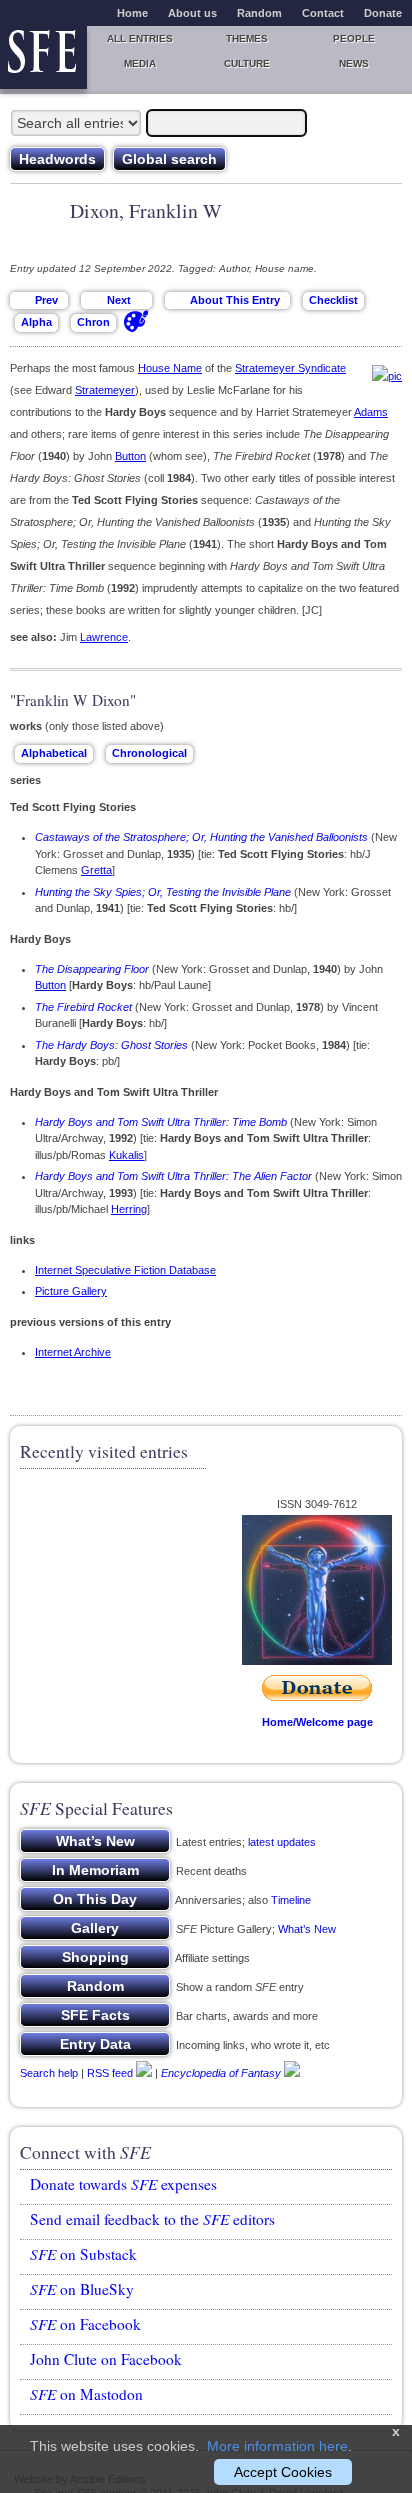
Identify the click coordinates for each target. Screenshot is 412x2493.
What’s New (307, 1929)
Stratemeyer (105, 390)
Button (130, 456)
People (354, 38)
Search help (49, 2073)
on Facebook (85, 2324)
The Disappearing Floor (92, 969)
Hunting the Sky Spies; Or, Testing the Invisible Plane (163, 892)
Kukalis (126, 1155)
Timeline (291, 1900)
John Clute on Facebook (106, 2359)
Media (140, 63)
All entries (140, 38)
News (354, 63)
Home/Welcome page (317, 1722)
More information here (277, 2446)
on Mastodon (86, 2394)
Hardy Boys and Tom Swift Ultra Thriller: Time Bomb (161, 1122)
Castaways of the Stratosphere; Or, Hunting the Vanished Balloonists (201, 837)
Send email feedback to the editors (152, 2219)
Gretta (96, 870)
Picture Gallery (71, 1291)
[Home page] (43, 57)
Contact (323, 13)
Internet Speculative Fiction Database (125, 1270)
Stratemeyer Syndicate (290, 368)
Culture (247, 63)
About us (192, 13)
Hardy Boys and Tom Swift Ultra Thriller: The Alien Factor (173, 1176)
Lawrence (104, 637)
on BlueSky (82, 2289)
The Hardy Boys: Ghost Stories (111, 1045)
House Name (170, 368)
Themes (247, 38)
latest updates (282, 1842)
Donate (383, 13)
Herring (129, 1209)
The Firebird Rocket (83, 1007)
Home (132, 13)
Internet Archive (73, 1352)
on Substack (83, 2254)
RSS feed (110, 2073)
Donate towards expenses (123, 2184)
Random (259, 13)
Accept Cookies (283, 2472)
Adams (371, 412)
